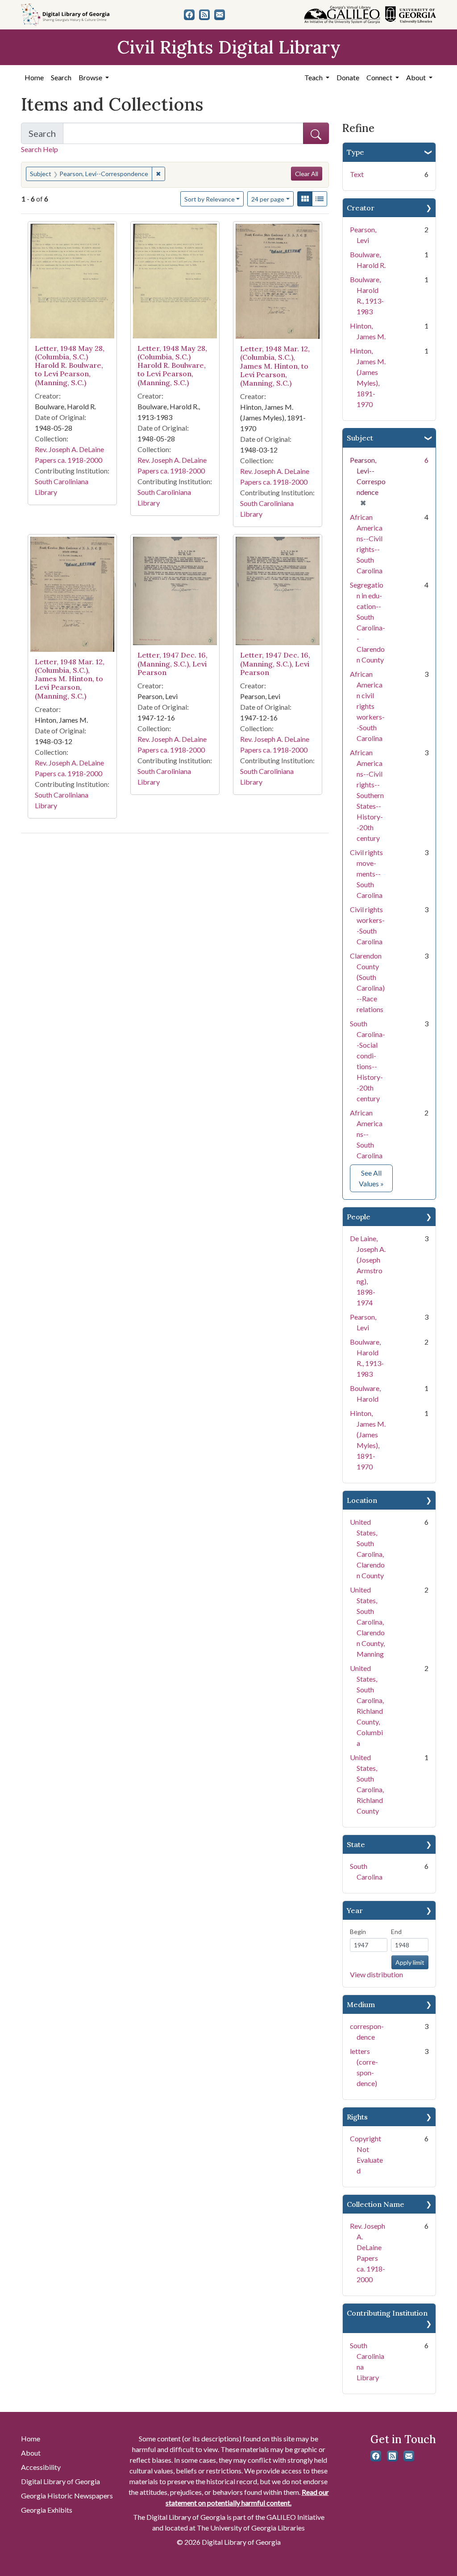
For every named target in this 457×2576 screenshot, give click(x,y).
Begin (358, 1932)
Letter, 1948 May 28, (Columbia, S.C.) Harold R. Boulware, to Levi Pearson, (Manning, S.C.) (70, 365)
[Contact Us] (220, 15)
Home (34, 77)
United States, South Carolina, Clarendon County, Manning (367, 1622)
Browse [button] (91, 77)
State (356, 1844)
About (31, 2453)
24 (268, 199)
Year (355, 1910)
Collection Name (376, 2204)
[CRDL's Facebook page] (189, 15)
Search (61, 77)
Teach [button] (314, 77)
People (359, 1217)
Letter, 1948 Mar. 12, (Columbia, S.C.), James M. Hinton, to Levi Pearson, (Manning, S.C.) (275, 366)
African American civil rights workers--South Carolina (367, 706)
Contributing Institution (387, 2313)
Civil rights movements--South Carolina (366, 874)
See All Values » (376, 1178)
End (396, 1932)
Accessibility (41, 2467)
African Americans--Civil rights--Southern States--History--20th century (367, 795)
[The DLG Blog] (204, 15)
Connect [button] (380, 77)
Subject (360, 438)
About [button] (417, 77)
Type (355, 152)
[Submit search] (316, 133)
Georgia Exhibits (47, 2510)
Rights (357, 2117)
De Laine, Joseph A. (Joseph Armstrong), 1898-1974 (368, 1270)
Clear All (307, 174)
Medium (361, 2004)
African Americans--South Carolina (366, 1134)
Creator (361, 208)
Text (357, 174)
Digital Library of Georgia (60, 2481)
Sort (210, 199)
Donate (348, 77)
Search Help (39, 149)
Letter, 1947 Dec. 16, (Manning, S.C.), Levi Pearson (172, 663)
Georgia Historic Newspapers (67, 2496)
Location (362, 1500)
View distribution (376, 1974)
